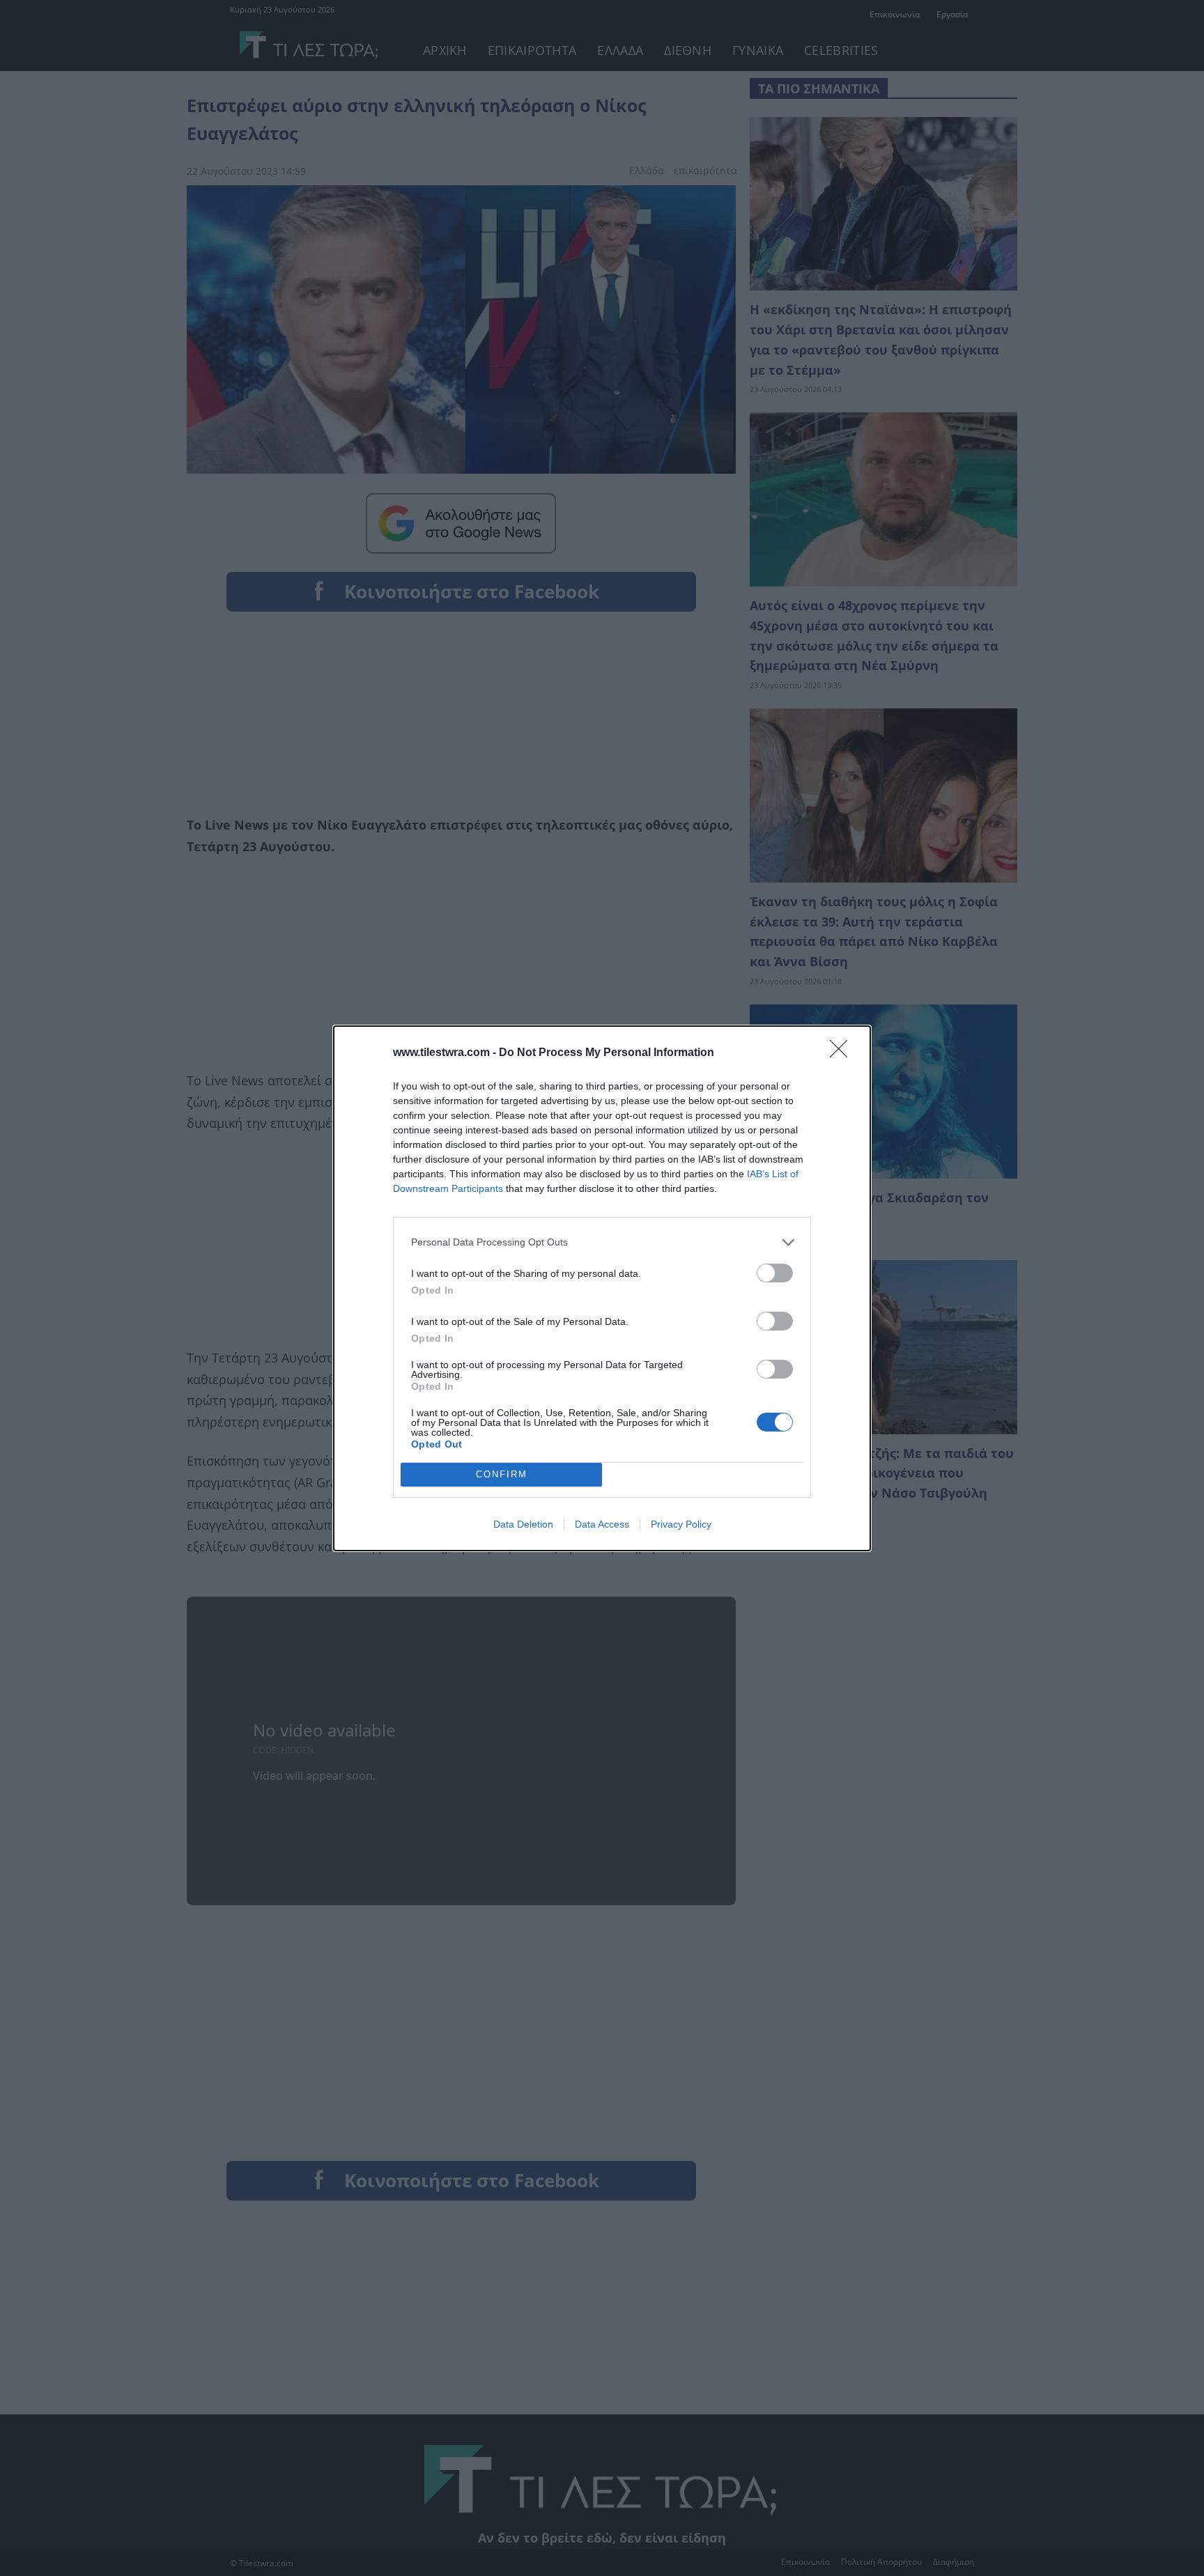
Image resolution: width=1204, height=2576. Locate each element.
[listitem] (602, 1242)
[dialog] (602, 1288)
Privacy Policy (681, 1524)
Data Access (602, 1524)
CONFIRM (502, 1474)
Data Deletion (523, 1524)
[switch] (775, 1273)
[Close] (843, 1053)
